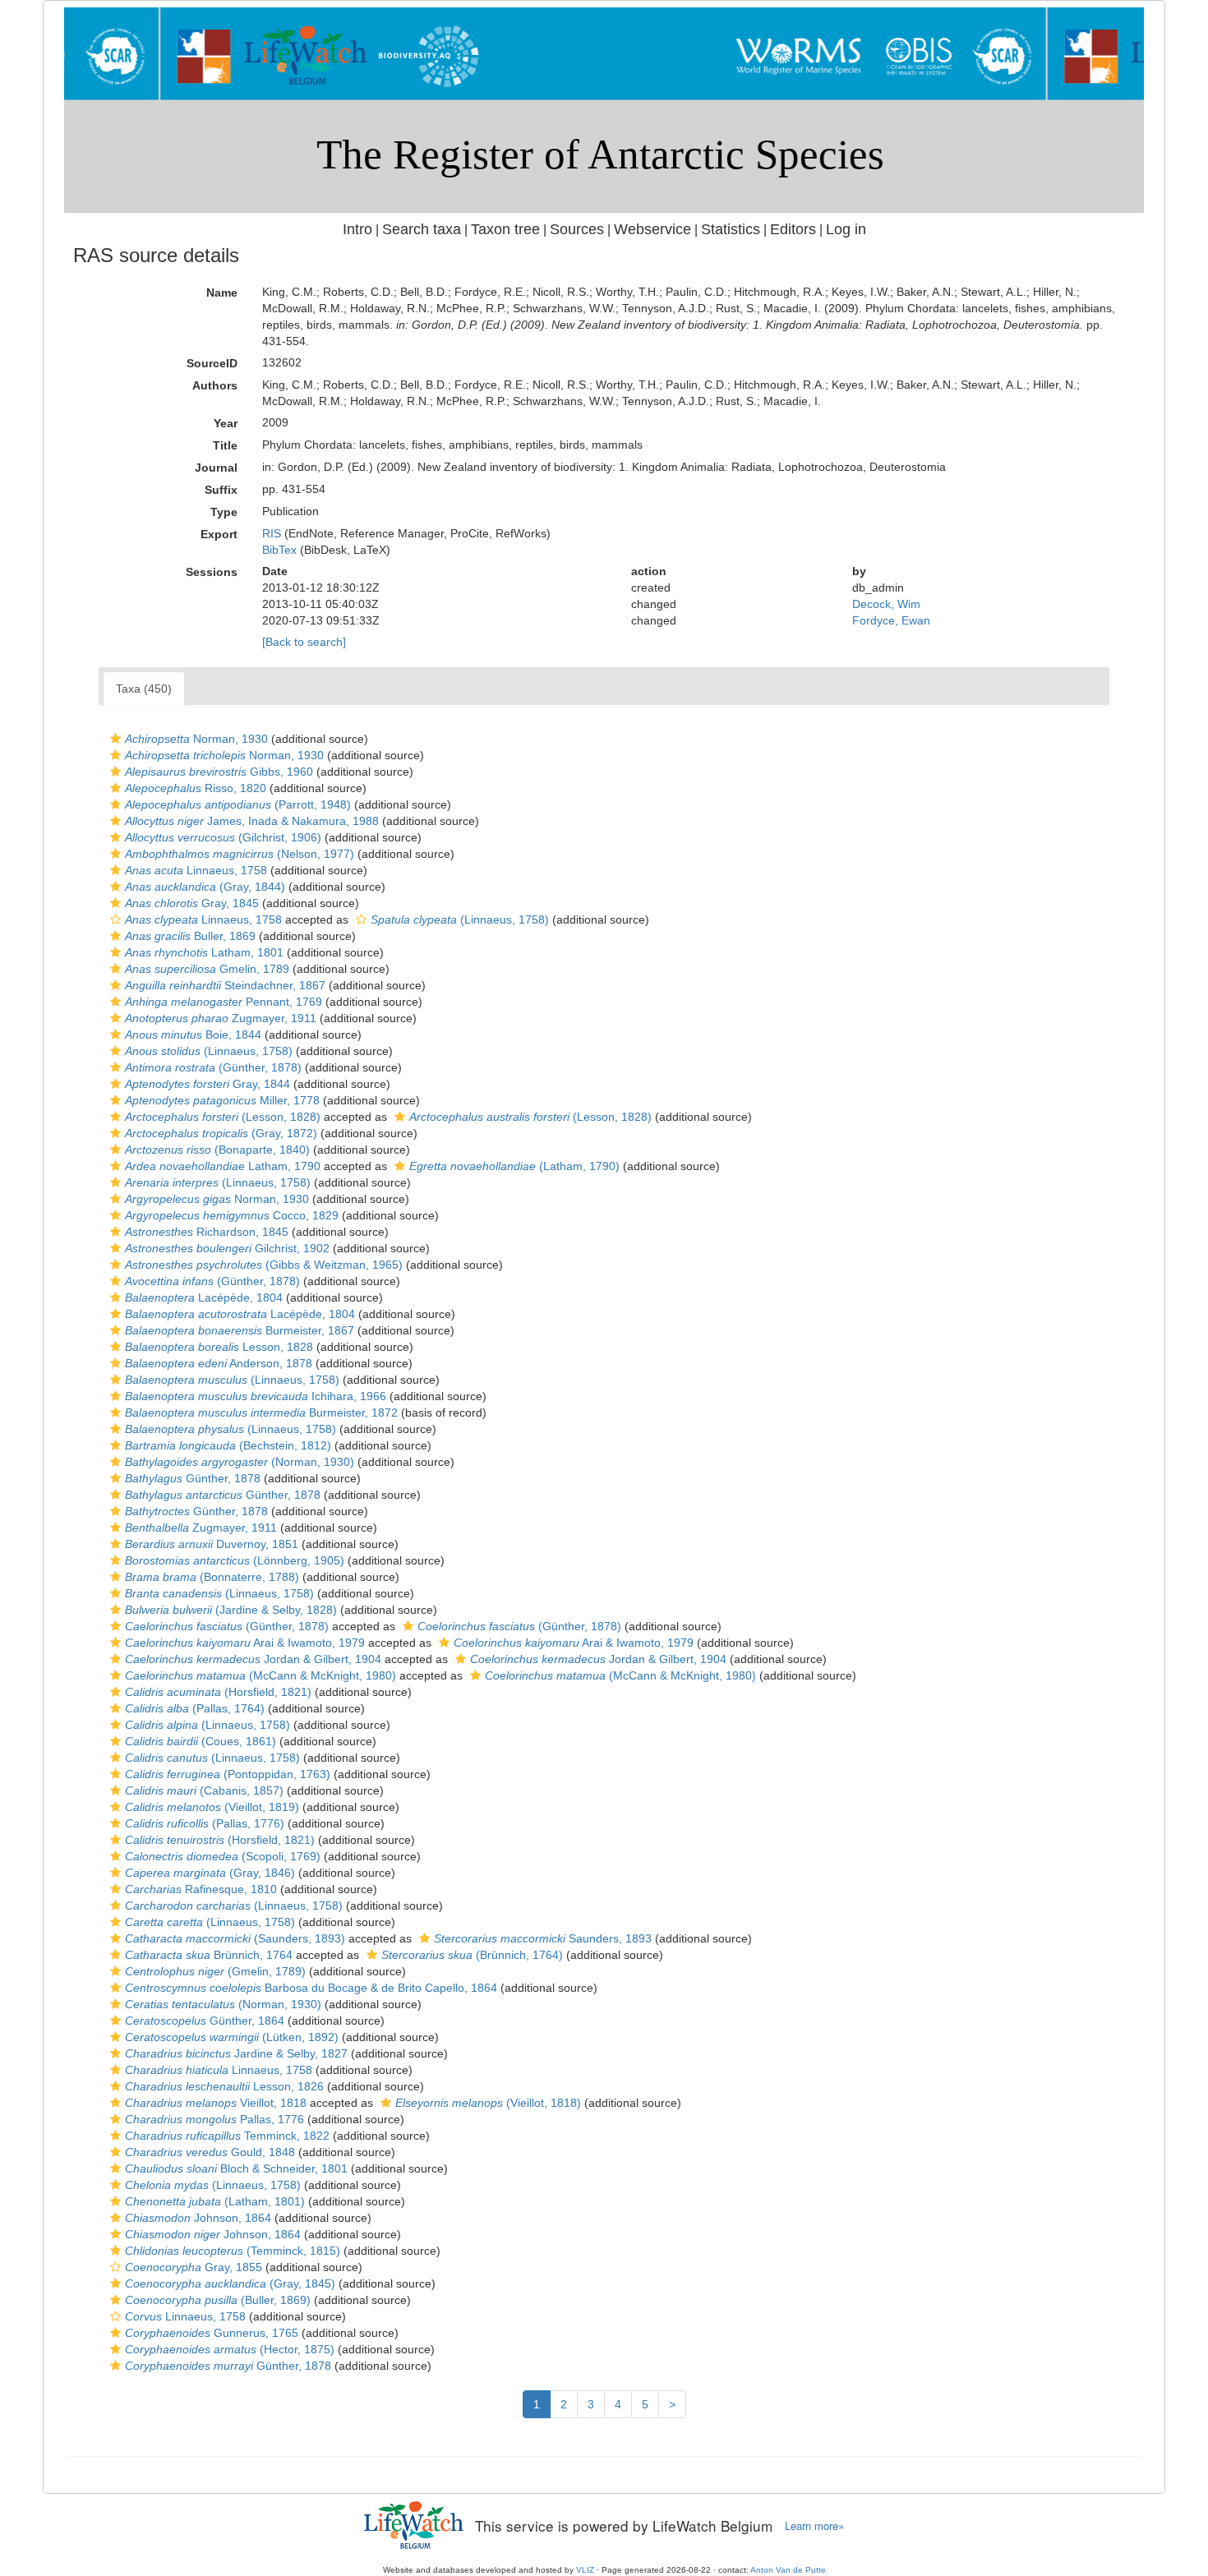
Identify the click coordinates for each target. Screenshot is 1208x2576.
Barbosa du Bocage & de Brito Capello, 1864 (311, 1988)
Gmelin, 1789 (207, 969)
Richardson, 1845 (207, 1232)
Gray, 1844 (207, 1084)
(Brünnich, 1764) (472, 1955)
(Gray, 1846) (210, 1873)
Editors (793, 229)
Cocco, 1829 (232, 1215)
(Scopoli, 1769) (223, 1856)
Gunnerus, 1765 (212, 2333)
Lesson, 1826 (224, 2086)
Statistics (731, 229)
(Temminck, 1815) (233, 2251)
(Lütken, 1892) (232, 2037)
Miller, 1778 (222, 1100)
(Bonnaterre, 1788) (212, 1577)
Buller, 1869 (190, 936)
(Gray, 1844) (205, 887)
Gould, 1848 (210, 2152)
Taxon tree (505, 229)
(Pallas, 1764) (195, 1708)
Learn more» (814, 2526)
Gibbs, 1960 (219, 772)
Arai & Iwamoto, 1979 (245, 1643)
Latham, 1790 (223, 1166)
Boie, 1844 (193, 1035)
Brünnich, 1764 (209, 1955)
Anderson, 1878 (219, 1363)
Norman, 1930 (196, 739)
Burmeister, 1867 (240, 1330)
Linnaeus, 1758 (196, 870)
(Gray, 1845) (230, 2283)
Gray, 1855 (194, 2267)
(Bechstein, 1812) (228, 1445)
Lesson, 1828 (219, 1347)
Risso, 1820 (196, 788)
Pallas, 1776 (214, 2119)
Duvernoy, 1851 (212, 1544)
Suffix (221, 490)
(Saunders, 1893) (235, 1938)
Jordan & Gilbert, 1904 (253, 1659)
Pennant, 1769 (224, 1002)
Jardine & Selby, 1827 (236, 2053)
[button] (115, 739)
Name (222, 293)
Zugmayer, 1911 (221, 1018)
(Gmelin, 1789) (215, 1971)
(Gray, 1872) (221, 1133)
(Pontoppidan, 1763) (228, 1774)
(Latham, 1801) (215, 2201)
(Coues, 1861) (201, 1741)
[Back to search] (304, 642)
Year (226, 423)
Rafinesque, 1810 (201, 1889)
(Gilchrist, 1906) (223, 837)
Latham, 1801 (204, 952)
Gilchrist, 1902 (227, 1248)
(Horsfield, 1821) (218, 1692)
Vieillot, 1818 (216, 2103)
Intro (357, 229)
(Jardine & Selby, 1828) (231, 1610)
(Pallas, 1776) (205, 1823)
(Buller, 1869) (218, 2300)
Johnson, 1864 (198, 2218)
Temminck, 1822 (227, 2136)
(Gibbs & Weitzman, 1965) (264, 1265)
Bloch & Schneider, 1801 (236, 2168)
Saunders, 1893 (543, 1938)
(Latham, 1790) (514, 1166)
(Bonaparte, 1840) (217, 1150)
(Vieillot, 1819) (212, 1807)
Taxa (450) (144, 689)
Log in (846, 229)
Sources (577, 229)
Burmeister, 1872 (261, 1412)
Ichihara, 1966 (256, 1396)
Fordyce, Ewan (891, 620)
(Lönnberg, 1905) (235, 1560)
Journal (216, 468)
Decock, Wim (886, 604)
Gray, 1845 (192, 903)
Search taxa (422, 229)
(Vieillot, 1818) (488, 2103)
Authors (215, 385)
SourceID (212, 363)
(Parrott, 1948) (238, 804)
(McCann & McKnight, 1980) (261, 1675)
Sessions (212, 572)
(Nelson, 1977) (240, 854)
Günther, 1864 (205, 2021)
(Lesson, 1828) (223, 1117)
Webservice (652, 229)
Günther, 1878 (193, 1478)
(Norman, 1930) (240, 1462)
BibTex (279, 550)
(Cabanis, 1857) (204, 1790)
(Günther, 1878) (213, 1067)
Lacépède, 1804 (204, 1297)
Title (225, 445)
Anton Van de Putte (788, 2570)
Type (224, 512)
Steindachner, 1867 (225, 985)
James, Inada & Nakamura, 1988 (252, 821)
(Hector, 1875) (230, 2349)
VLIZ (585, 2570)
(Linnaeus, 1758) (460, 919)
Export (219, 534)
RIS (272, 533)
